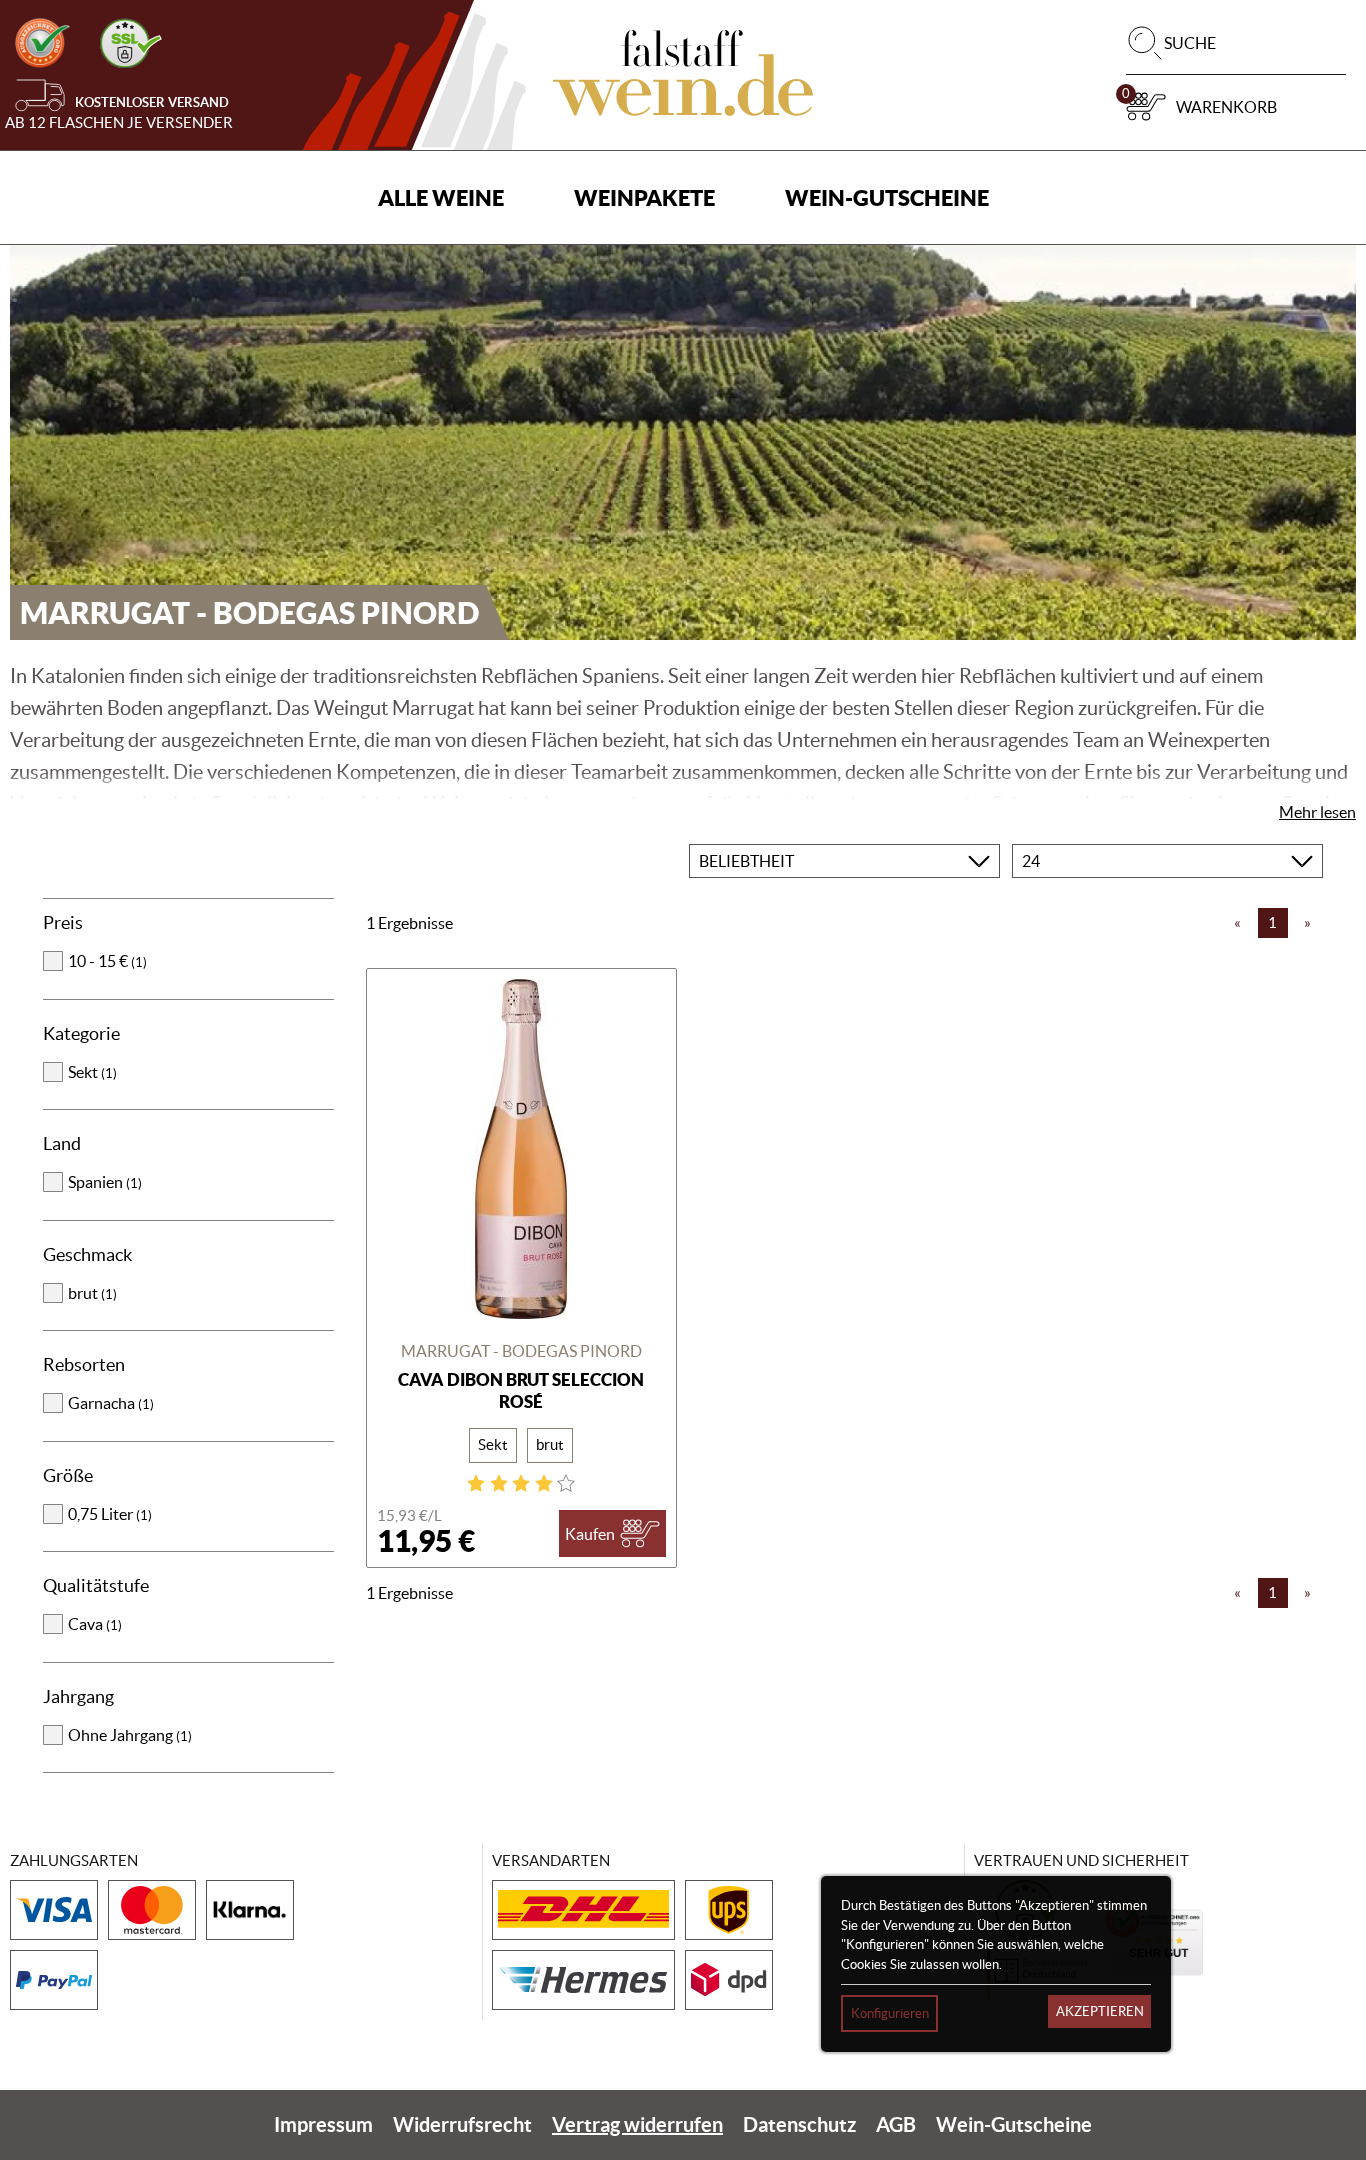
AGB (896, 2124)
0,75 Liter (110, 1514)
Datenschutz (799, 2124)
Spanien (105, 1182)
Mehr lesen (1317, 812)
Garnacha (111, 1403)
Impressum (323, 2124)
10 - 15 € (107, 961)
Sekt (92, 1072)
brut (92, 1293)
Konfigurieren (890, 2013)
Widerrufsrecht (462, 2124)
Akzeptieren (1100, 2011)
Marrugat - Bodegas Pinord (521, 1351)
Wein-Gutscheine (887, 197)
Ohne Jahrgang (130, 1735)
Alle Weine (441, 197)
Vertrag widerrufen (637, 2124)
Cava (95, 1624)
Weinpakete (644, 197)
